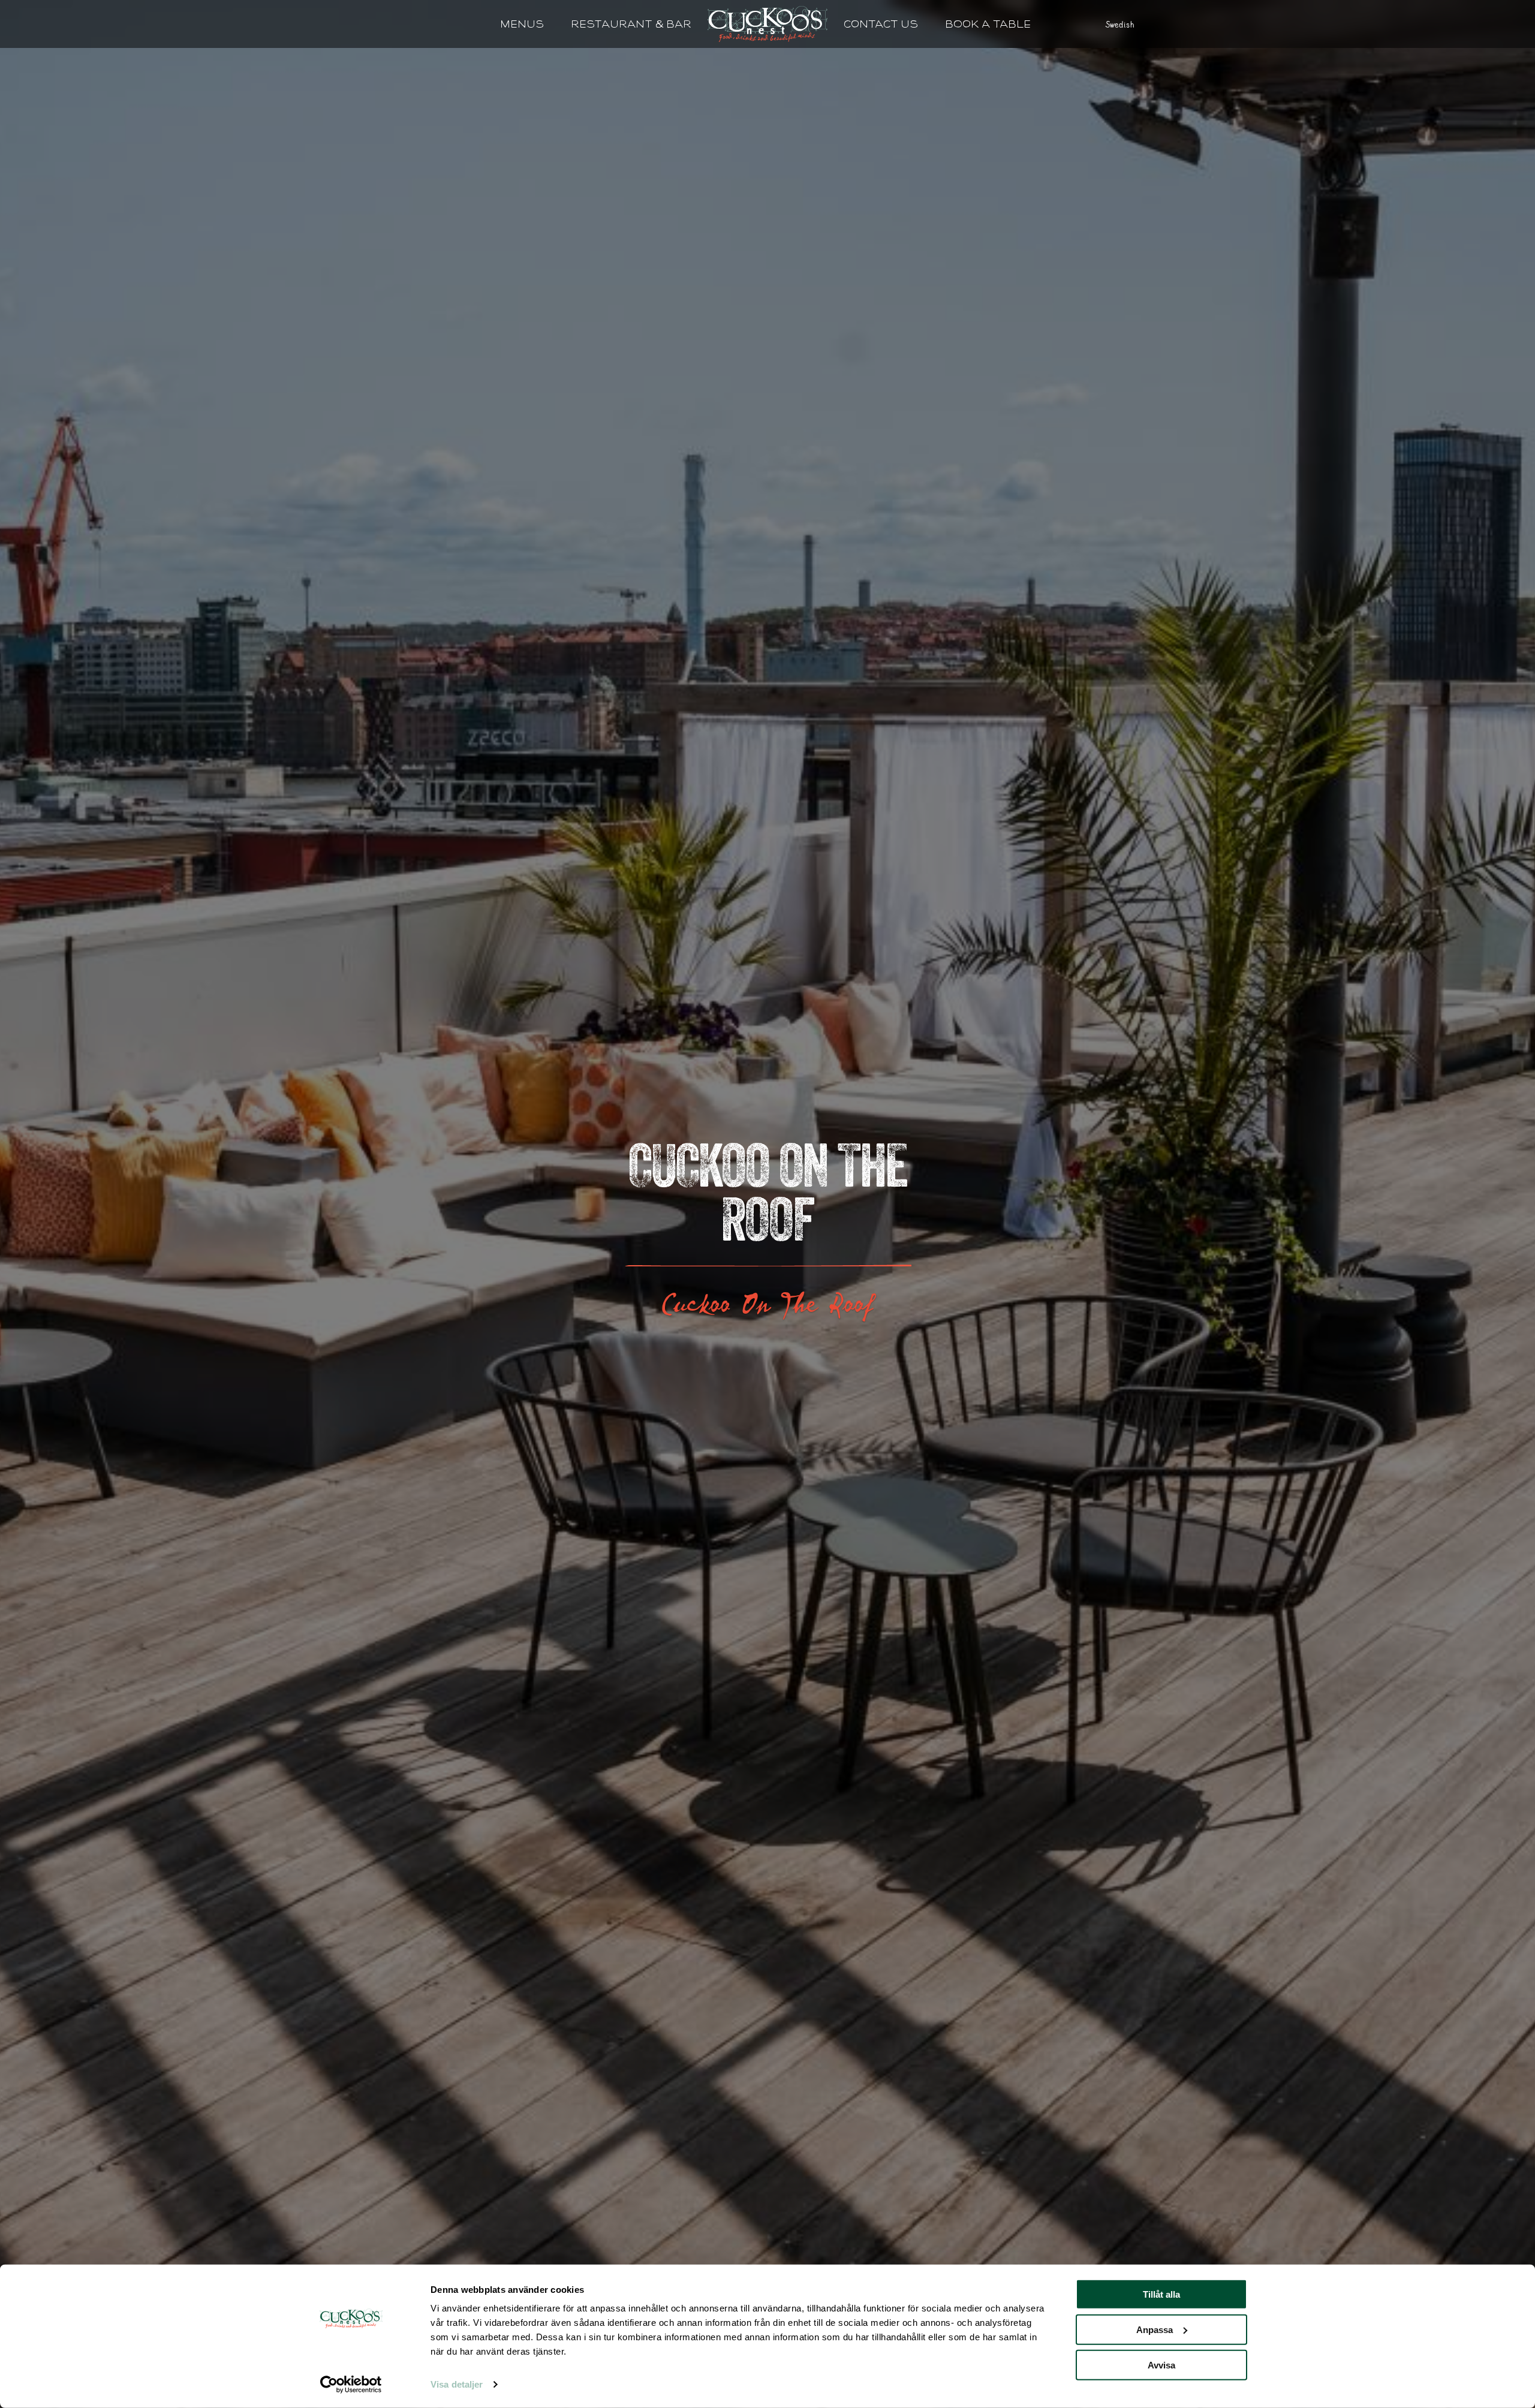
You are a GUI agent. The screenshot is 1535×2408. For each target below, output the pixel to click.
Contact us (881, 24)
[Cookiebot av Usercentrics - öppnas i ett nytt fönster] (351, 2385)
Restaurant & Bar (631, 24)
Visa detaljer (457, 2384)
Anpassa (1155, 2330)
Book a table (988, 24)
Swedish (1120, 24)
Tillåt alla (1161, 2294)
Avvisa (1161, 2365)
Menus (522, 24)
